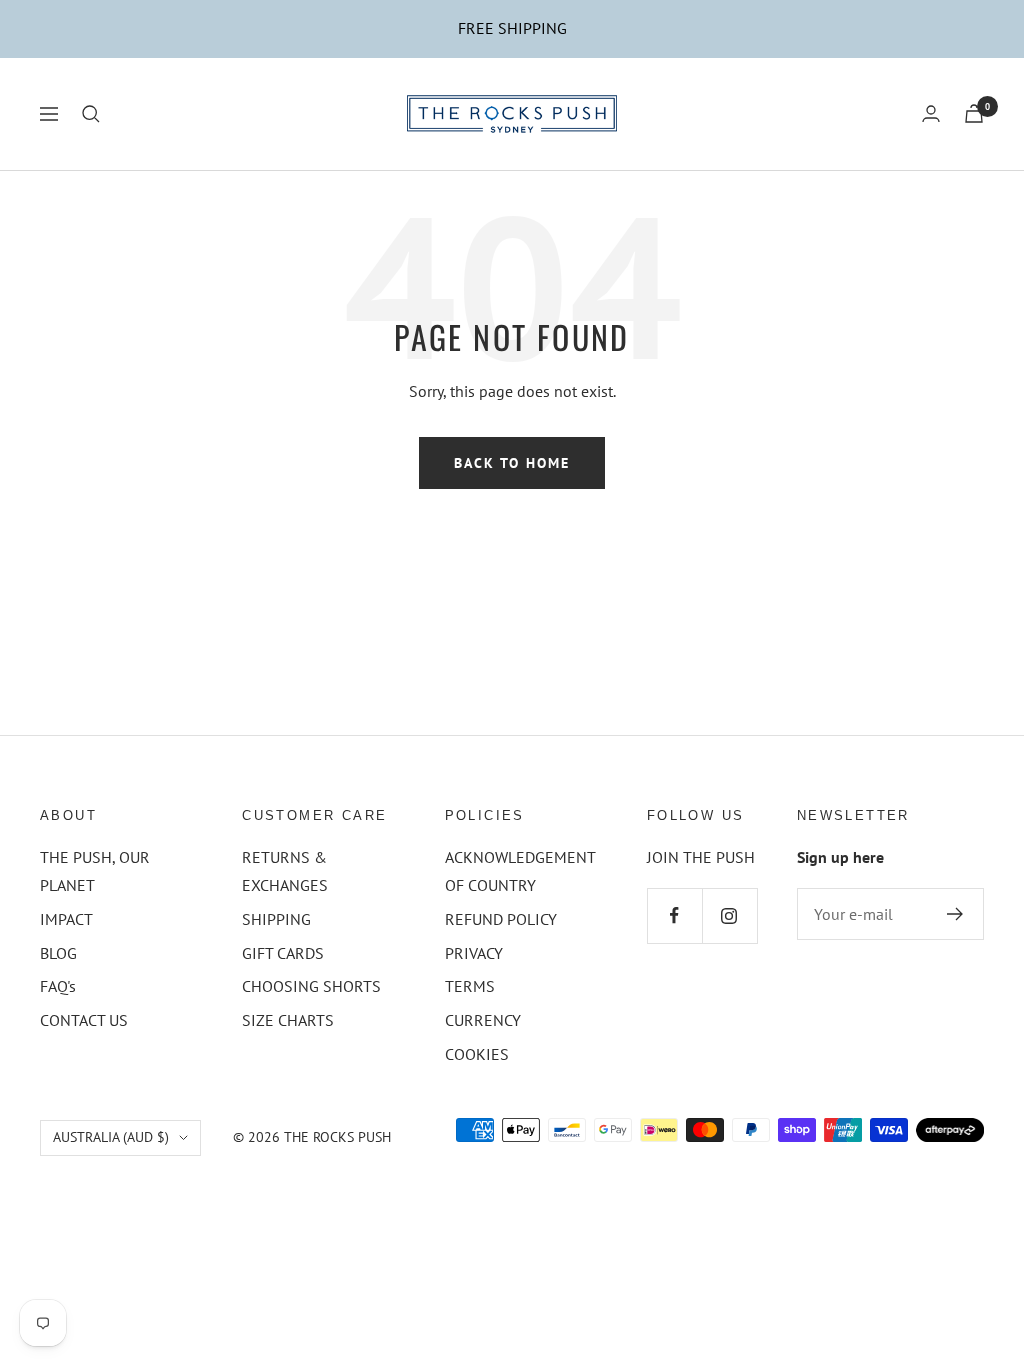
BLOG (58, 953)
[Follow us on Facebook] (674, 915)
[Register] (955, 914)
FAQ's (58, 986)
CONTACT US (84, 1020)
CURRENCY (483, 1020)
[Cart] (974, 113)
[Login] (931, 113)
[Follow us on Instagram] (729, 915)
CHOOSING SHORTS (311, 986)
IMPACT (66, 919)
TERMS (470, 986)
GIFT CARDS (283, 953)
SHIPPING (276, 919)
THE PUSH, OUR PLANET (95, 871)
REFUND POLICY (501, 919)
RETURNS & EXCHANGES (285, 871)
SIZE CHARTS (288, 1020)
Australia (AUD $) (111, 1137)
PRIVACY (474, 953)
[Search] (91, 114)
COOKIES (477, 1054)
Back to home (512, 463)
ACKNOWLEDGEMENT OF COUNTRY (520, 871)
